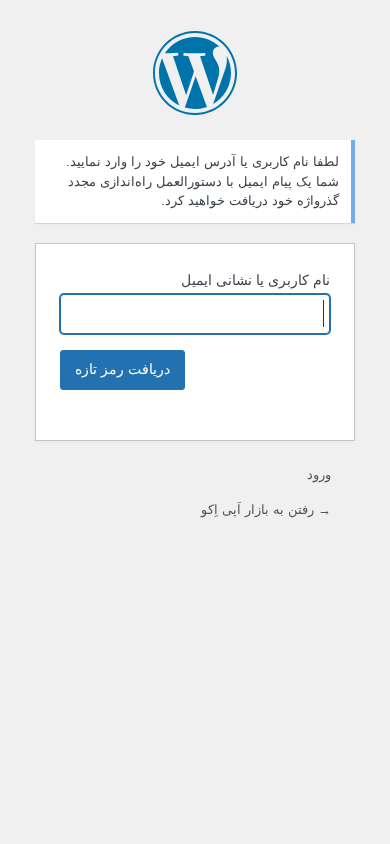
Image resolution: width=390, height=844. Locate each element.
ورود (319, 474)
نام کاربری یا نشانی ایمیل (255, 280)
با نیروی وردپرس (195, 73)
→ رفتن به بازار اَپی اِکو (266, 509)
